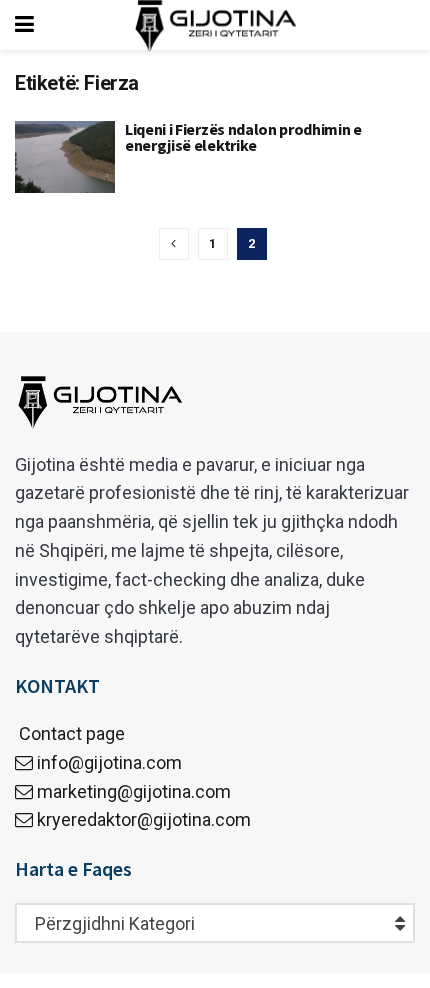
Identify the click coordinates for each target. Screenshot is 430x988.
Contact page (70, 733)
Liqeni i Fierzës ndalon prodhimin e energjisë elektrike (243, 137)
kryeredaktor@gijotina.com (144, 819)
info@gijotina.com (109, 762)
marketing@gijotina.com (134, 791)
